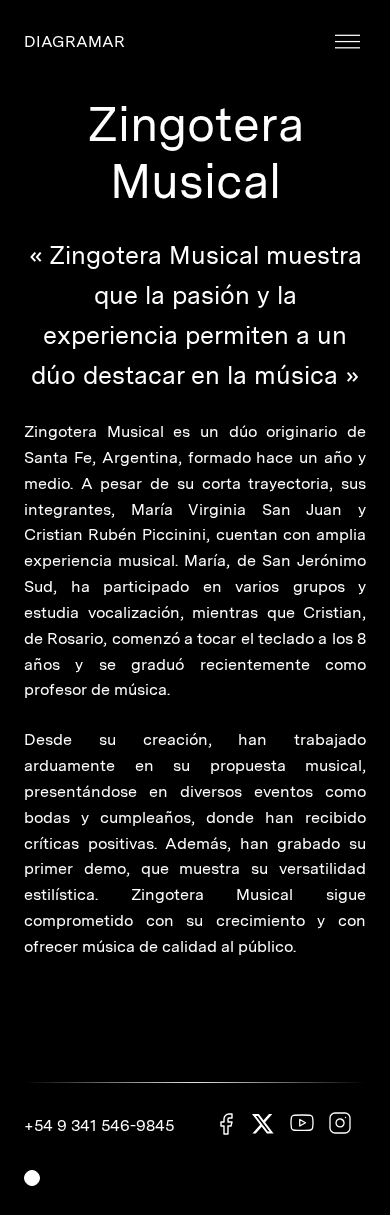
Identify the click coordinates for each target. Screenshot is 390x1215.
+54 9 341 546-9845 (99, 1125)
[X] (264, 1126)
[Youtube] (302, 1125)
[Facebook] (226, 1125)
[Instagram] (340, 1125)
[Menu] (347, 42)
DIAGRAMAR (74, 41)
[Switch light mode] (32, 1178)
